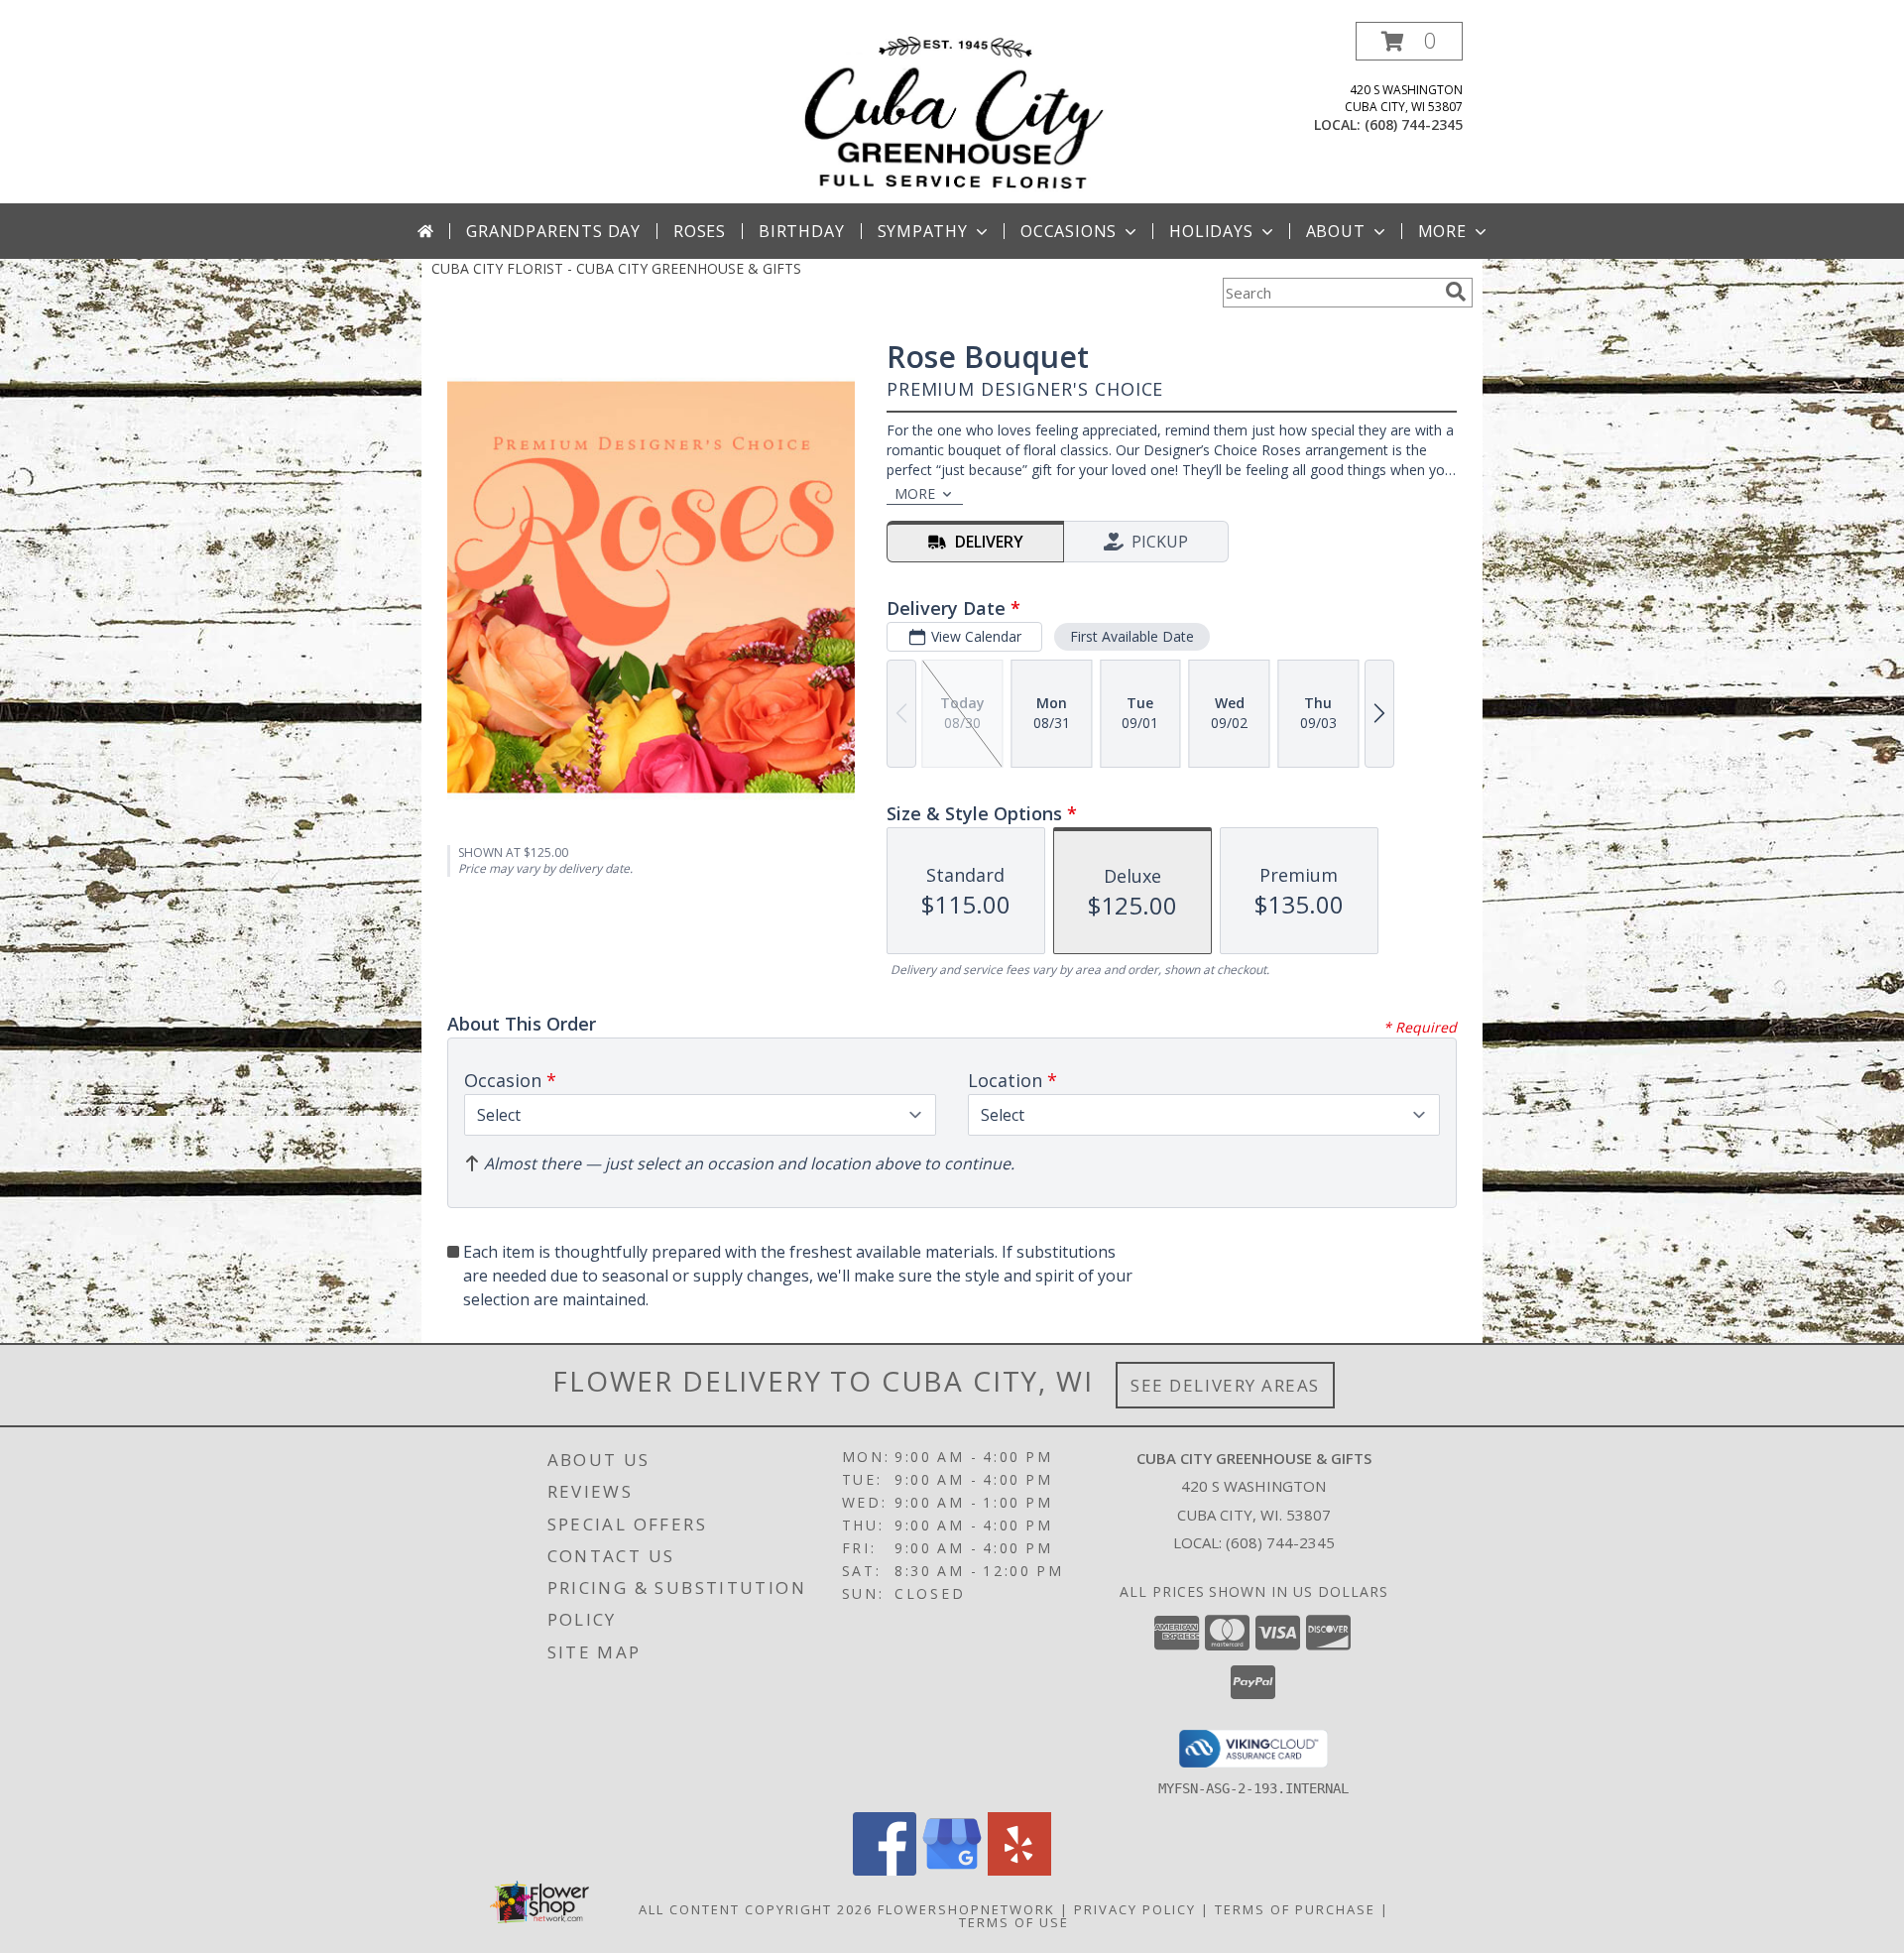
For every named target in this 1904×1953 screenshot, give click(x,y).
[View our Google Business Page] (952, 1870)
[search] (1456, 292)
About (1336, 231)
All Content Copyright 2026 (756, 1909)
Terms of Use (1014, 1922)
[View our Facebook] (885, 1870)
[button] (1409, 41)
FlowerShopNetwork (966, 1909)
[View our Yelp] (1019, 1870)
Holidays (1211, 231)
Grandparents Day (553, 231)
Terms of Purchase (1295, 1909)
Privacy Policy (1135, 1909)
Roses (700, 231)
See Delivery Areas (1225, 1385)
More (1442, 231)
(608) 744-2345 (1414, 124)
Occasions (1069, 231)
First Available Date (1132, 636)
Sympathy (923, 231)
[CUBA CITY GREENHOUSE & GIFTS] (952, 113)
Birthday (801, 231)
